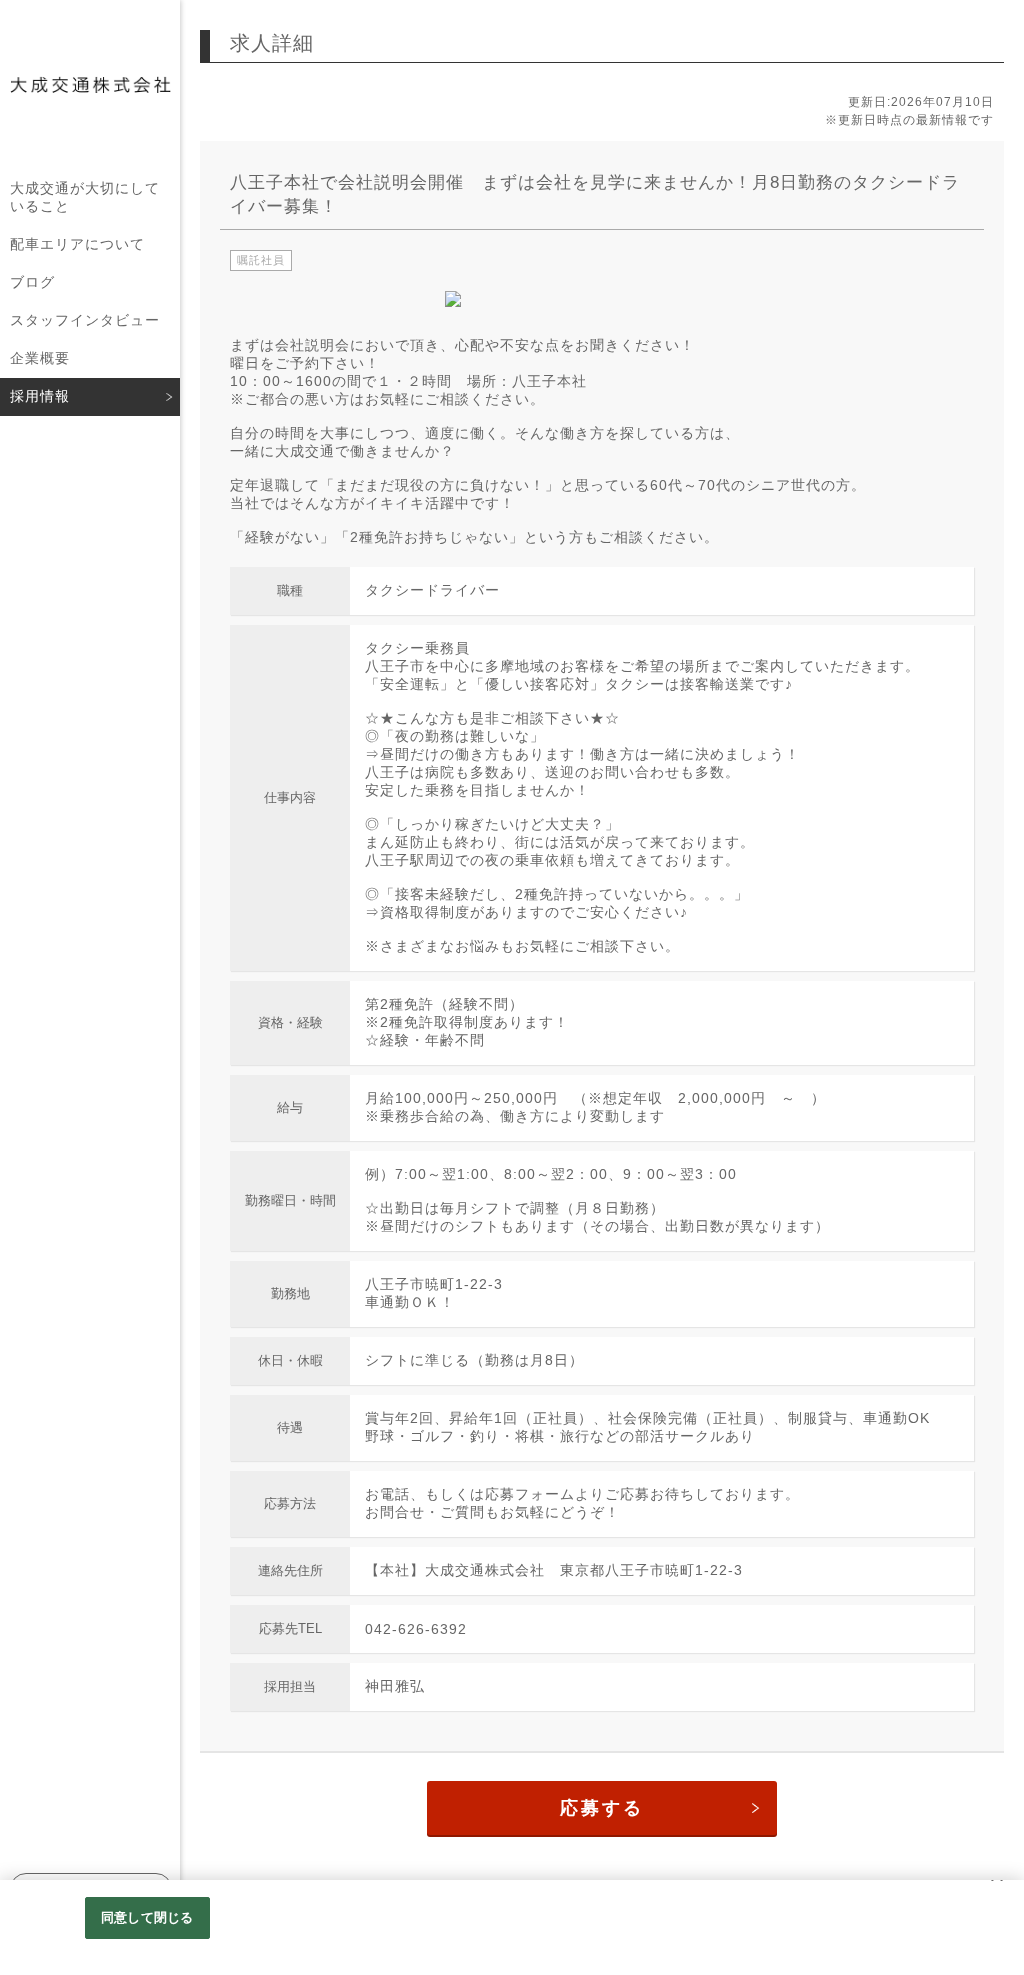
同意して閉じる (147, 1917)
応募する (602, 1808)
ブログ (32, 282)
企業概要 (40, 358)
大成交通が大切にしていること (85, 197)
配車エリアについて (77, 244)
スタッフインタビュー (85, 320)
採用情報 (40, 396)
